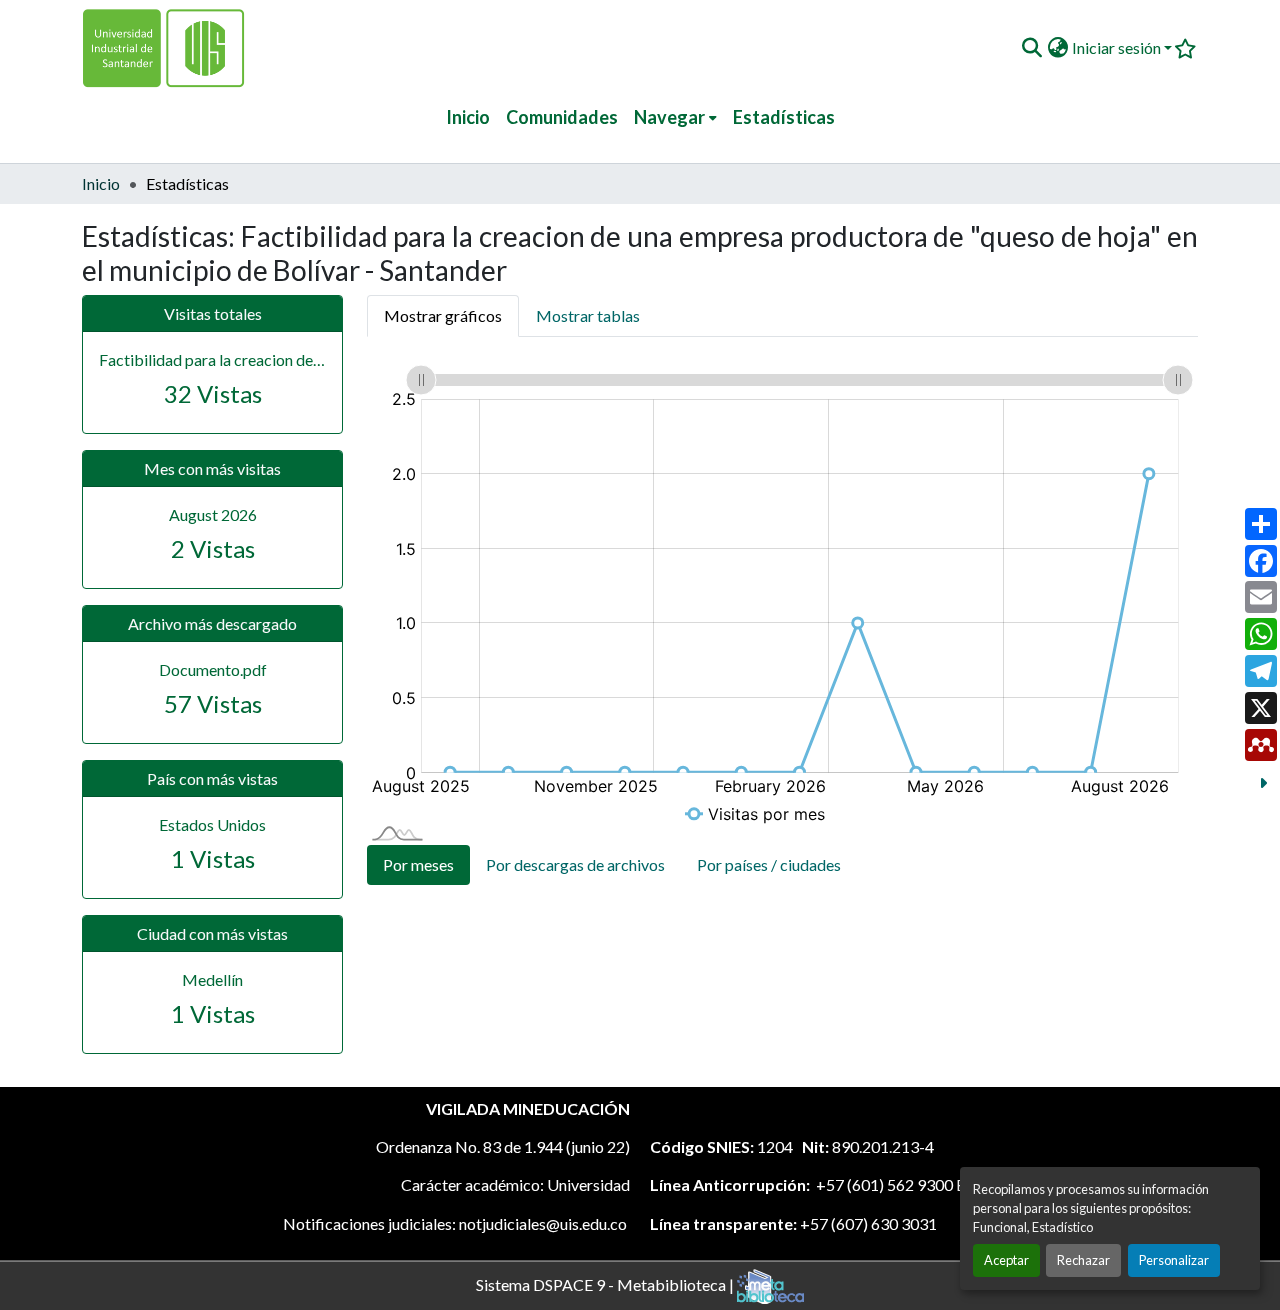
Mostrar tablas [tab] (588, 315)
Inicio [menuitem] (468, 117)
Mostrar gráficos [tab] (443, 315)
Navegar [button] (669, 117)
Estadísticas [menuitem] (784, 117)
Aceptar (1006, 1260)
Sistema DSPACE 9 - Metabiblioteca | (606, 1283)
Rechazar (1083, 1260)
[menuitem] (675, 117)
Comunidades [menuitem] (562, 117)
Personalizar (1174, 1260)
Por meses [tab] (418, 864)
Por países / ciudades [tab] (769, 864)
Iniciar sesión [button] (1118, 47)
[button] (1031, 48)
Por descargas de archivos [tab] (575, 864)
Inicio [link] (101, 183)
